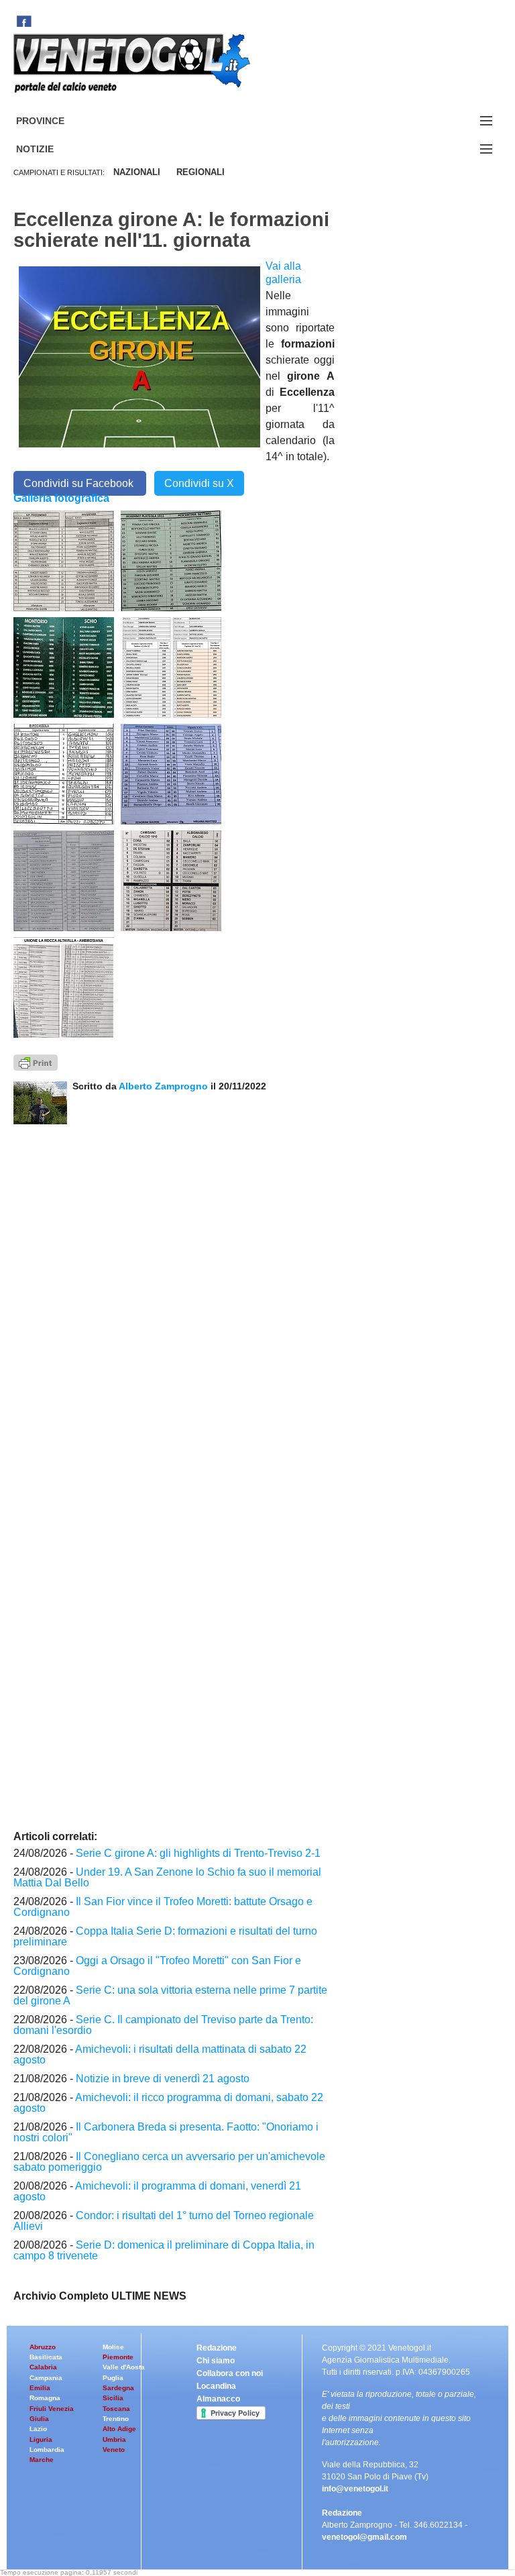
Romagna (45, 2398)
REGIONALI (201, 172)
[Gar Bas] (171, 667)
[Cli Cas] (64, 880)
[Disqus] (174, 1292)
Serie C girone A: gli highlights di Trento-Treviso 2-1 (198, 1853)
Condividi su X (199, 483)
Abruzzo (43, 2347)
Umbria (114, 2439)
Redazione (217, 2348)
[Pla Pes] (171, 560)
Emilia (40, 2388)
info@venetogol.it (355, 2489)
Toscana (116, 2409)
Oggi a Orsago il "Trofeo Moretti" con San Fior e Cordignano (157, 1966)
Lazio (38, 2429)
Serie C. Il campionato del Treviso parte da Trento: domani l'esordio (163, 2025)
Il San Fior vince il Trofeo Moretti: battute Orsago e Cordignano (163, 1907)
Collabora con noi (230, 2373)
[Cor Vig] (171, 773)
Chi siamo (216, 2361)
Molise (113, 2347)
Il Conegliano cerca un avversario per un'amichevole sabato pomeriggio (169, 2162)
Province (56, 121)
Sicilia (113, 2398)
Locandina (216, 2386)
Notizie (51, 149)
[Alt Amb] (64, 987)
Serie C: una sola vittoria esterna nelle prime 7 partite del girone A (170, 1995)
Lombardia (47, 2450)
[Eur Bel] (64, 773)
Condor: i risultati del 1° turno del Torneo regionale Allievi (164, 2221)
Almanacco (218, 2399)
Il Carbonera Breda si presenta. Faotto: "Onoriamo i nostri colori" (166, 2132)
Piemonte (118, 2357)
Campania (46, 2378)
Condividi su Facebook (80, 483)
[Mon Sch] (64, 667)
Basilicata (46, 2357)
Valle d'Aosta (124, 2367)
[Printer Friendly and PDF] (36, 1062)
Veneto (114, 2450)
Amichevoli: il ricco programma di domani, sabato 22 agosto (168, 2103)
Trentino (116, 2419)
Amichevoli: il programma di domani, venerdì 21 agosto (157, 2191)
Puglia (113, 2378)
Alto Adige (119, 2429)
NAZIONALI (137, 172)
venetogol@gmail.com (364, 2537)
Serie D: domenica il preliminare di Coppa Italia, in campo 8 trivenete (164, 2250)
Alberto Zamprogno (163, 1086)
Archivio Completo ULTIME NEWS (100, 2296)
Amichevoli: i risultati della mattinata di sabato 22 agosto (160, 2054)
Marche (42, 2460)
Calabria (43, 2367)
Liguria (41, 2439)
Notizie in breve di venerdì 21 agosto (163, 2079)
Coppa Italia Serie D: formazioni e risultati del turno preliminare (165, 1936)
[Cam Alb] (171, 880)
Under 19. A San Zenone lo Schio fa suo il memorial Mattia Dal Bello (167, 1877)
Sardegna (118, 2388)
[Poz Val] (64, 560)
